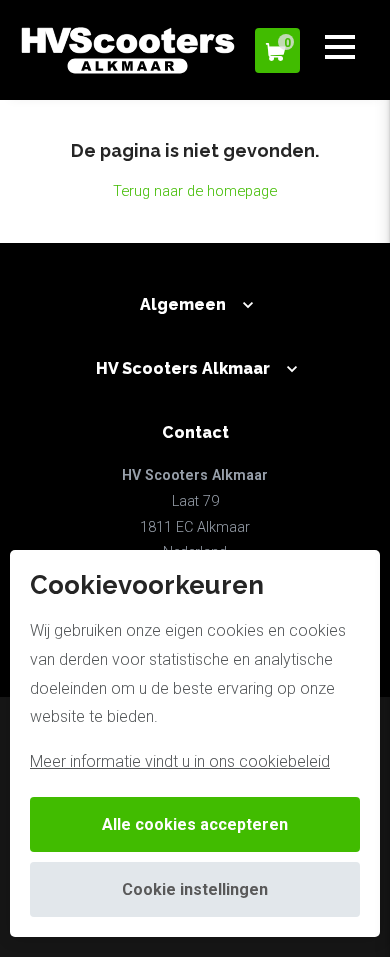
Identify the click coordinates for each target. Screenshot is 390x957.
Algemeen (183, 304)
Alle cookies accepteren (195, 824)
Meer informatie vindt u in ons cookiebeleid (180, 761)
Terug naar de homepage (195, 191)
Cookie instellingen (195, 889)
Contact (195, 432)
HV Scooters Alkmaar (183, 368)
